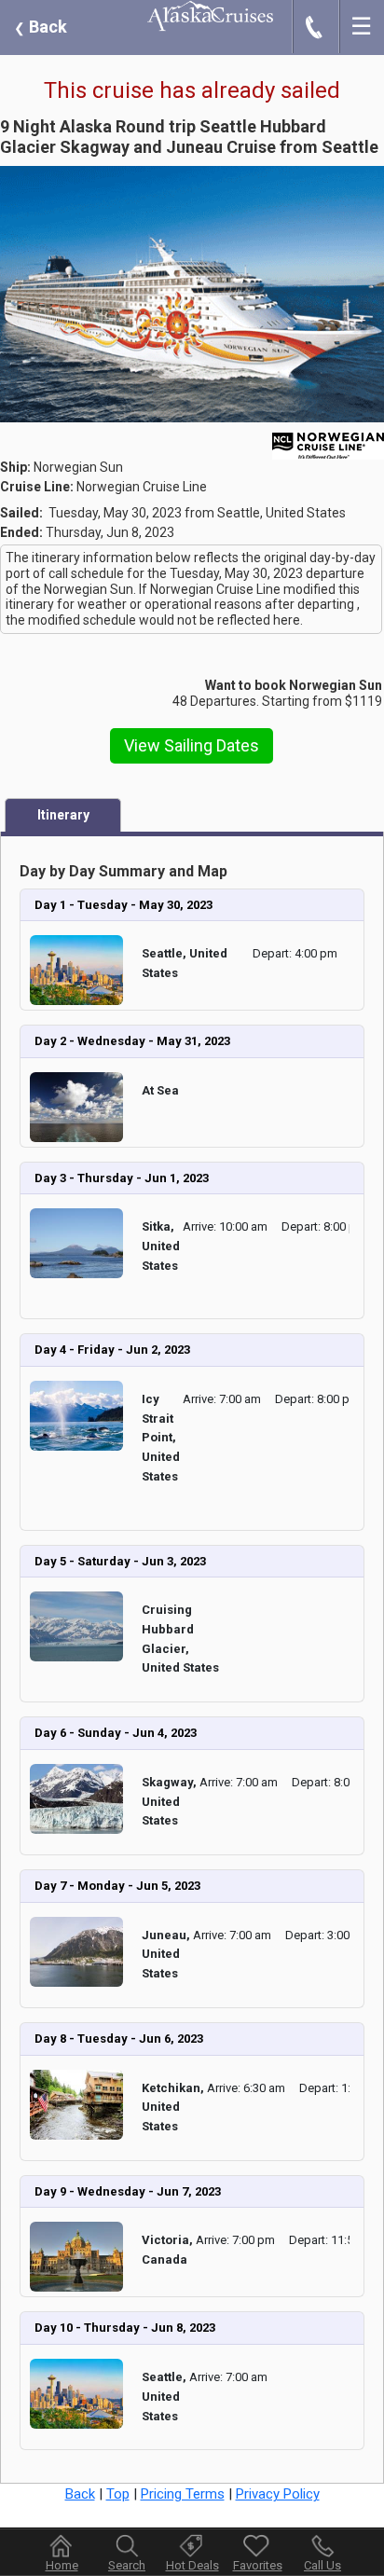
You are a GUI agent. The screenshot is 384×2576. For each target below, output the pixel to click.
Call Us (322, 2565)
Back (41, 27)
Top (118, 2494)
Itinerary (63, 815)
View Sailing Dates (192, 745)
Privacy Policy (278, 2494)
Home (62, 2565)
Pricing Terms (183, 2494)
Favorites (258, 2565)
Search (127, 2565)
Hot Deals (192, 2565)
